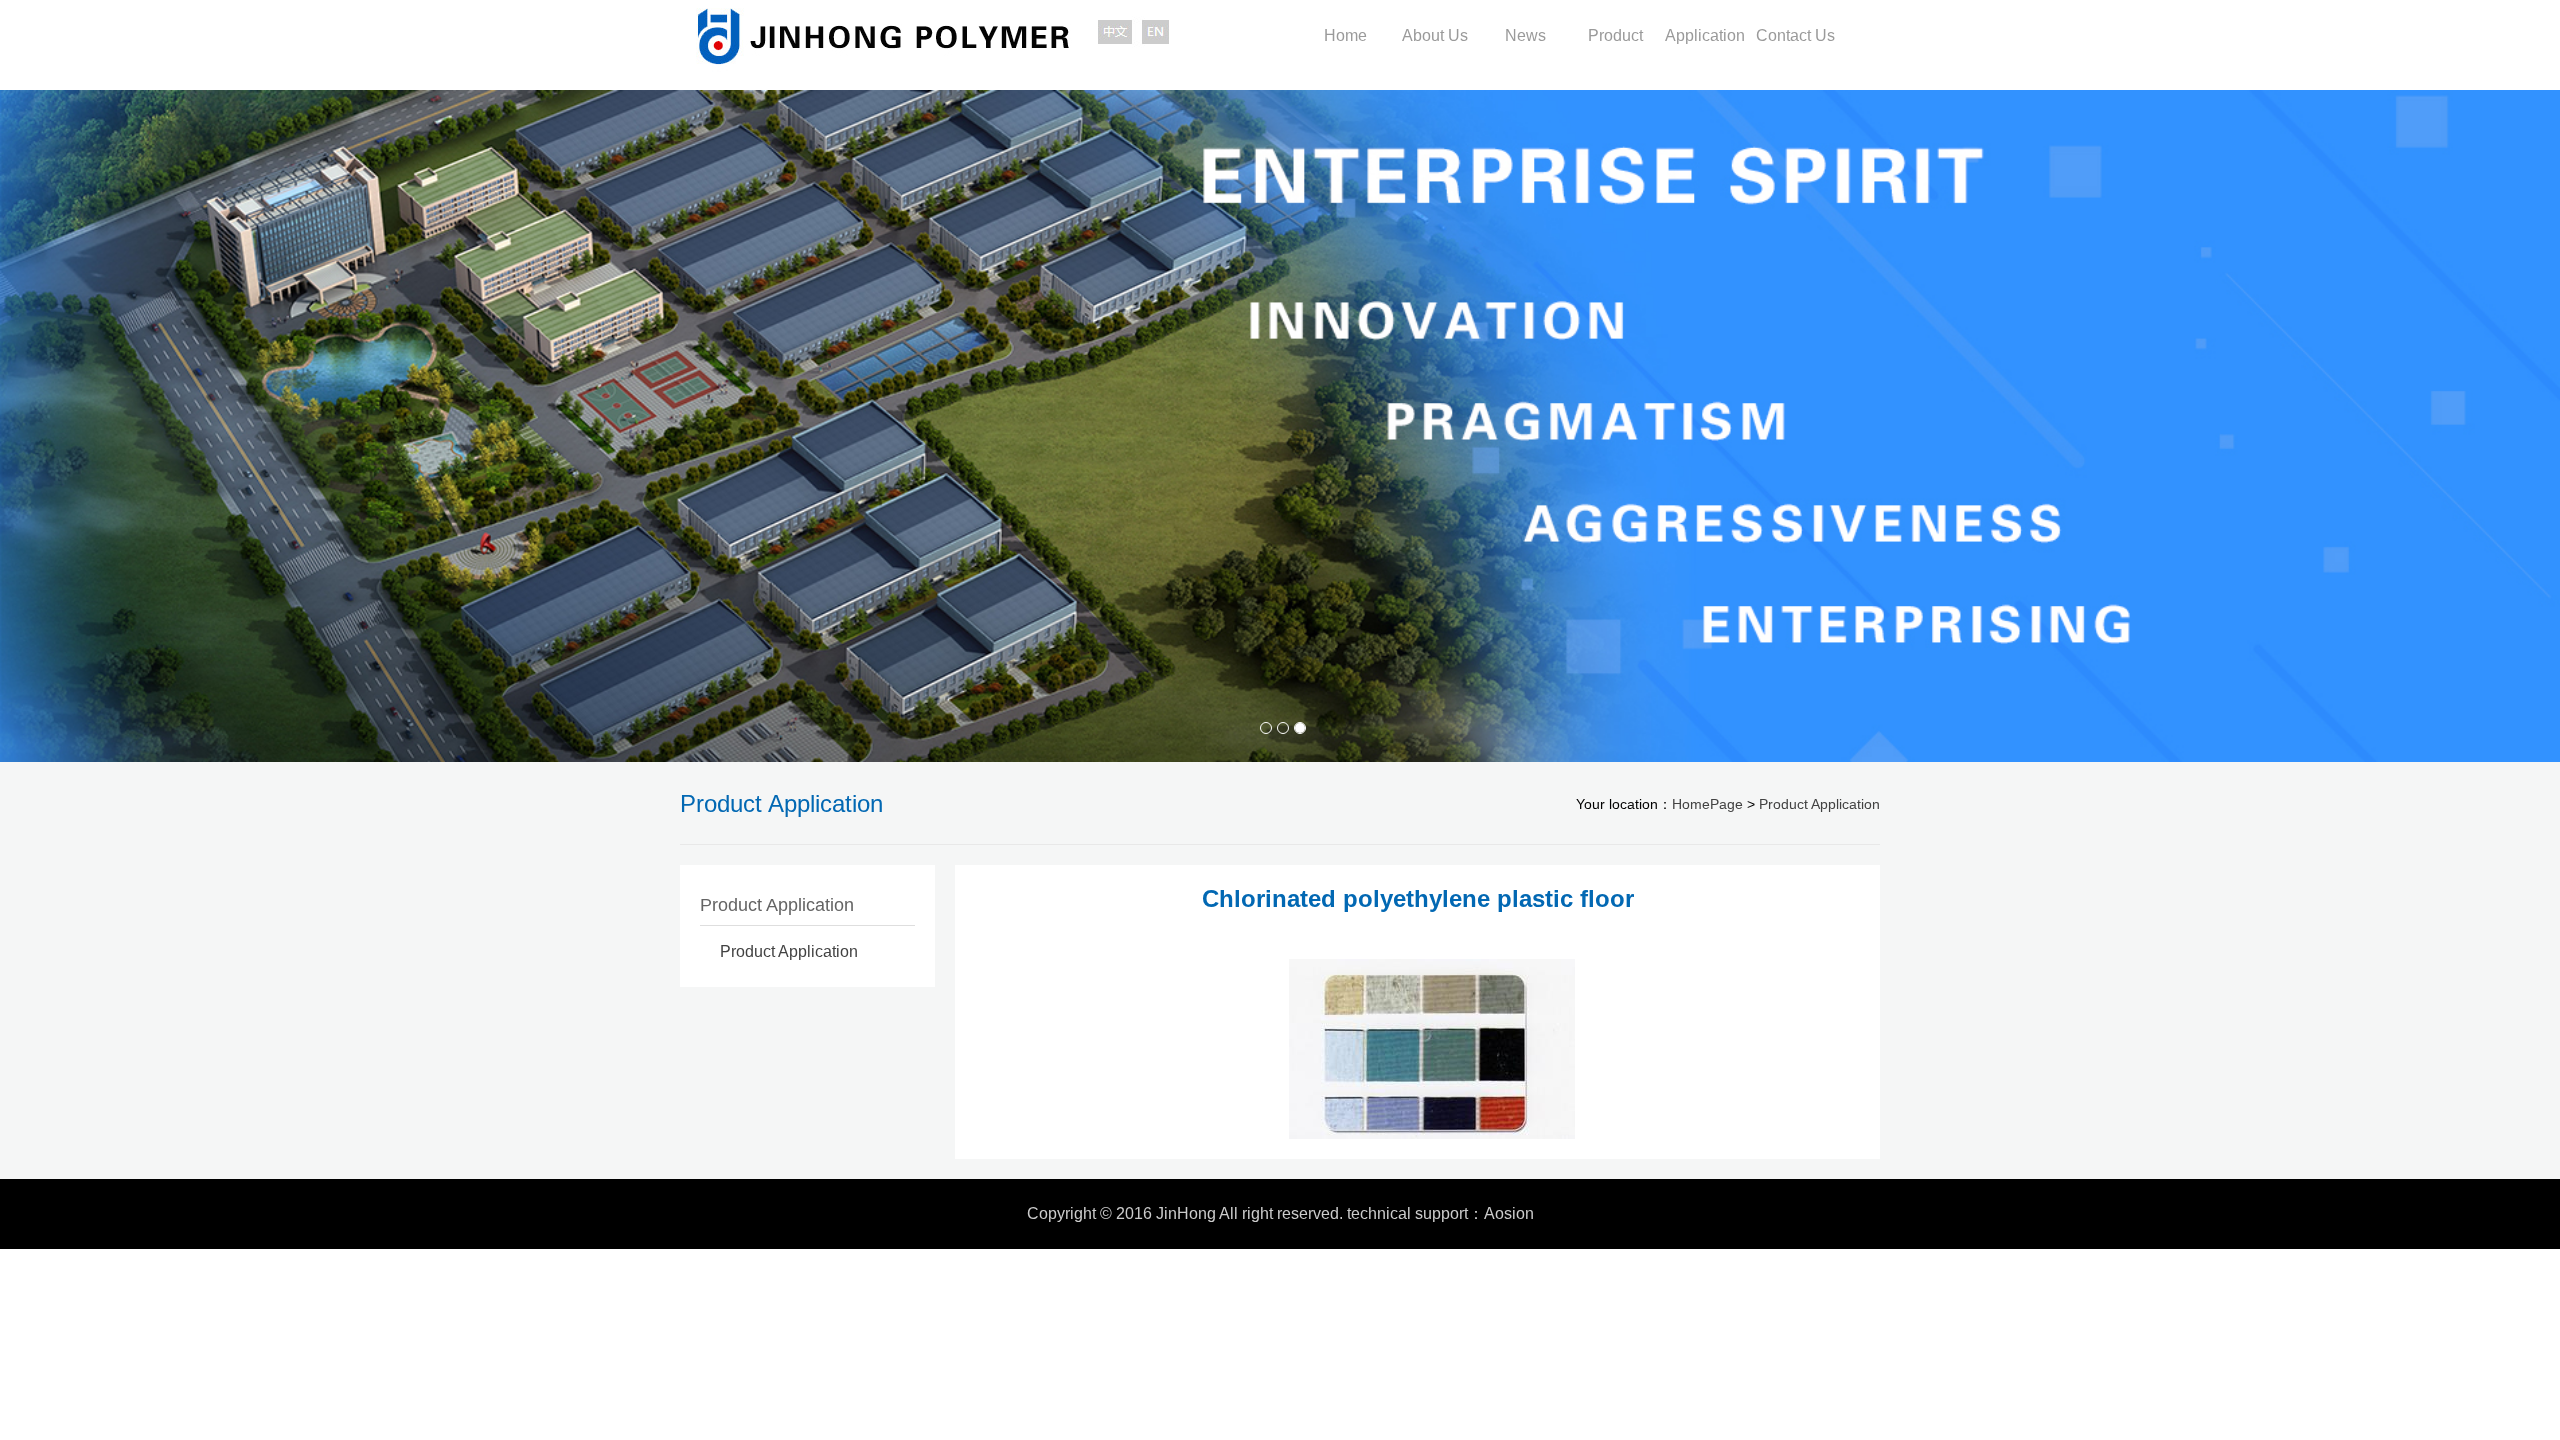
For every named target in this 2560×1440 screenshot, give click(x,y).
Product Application (1819, 804)
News (1525, 35)
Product (1615, 35)
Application (1705, 35)
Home (1345, 35)
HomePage (1707, 804)
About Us (1435, 35)
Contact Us (1795, 35)
